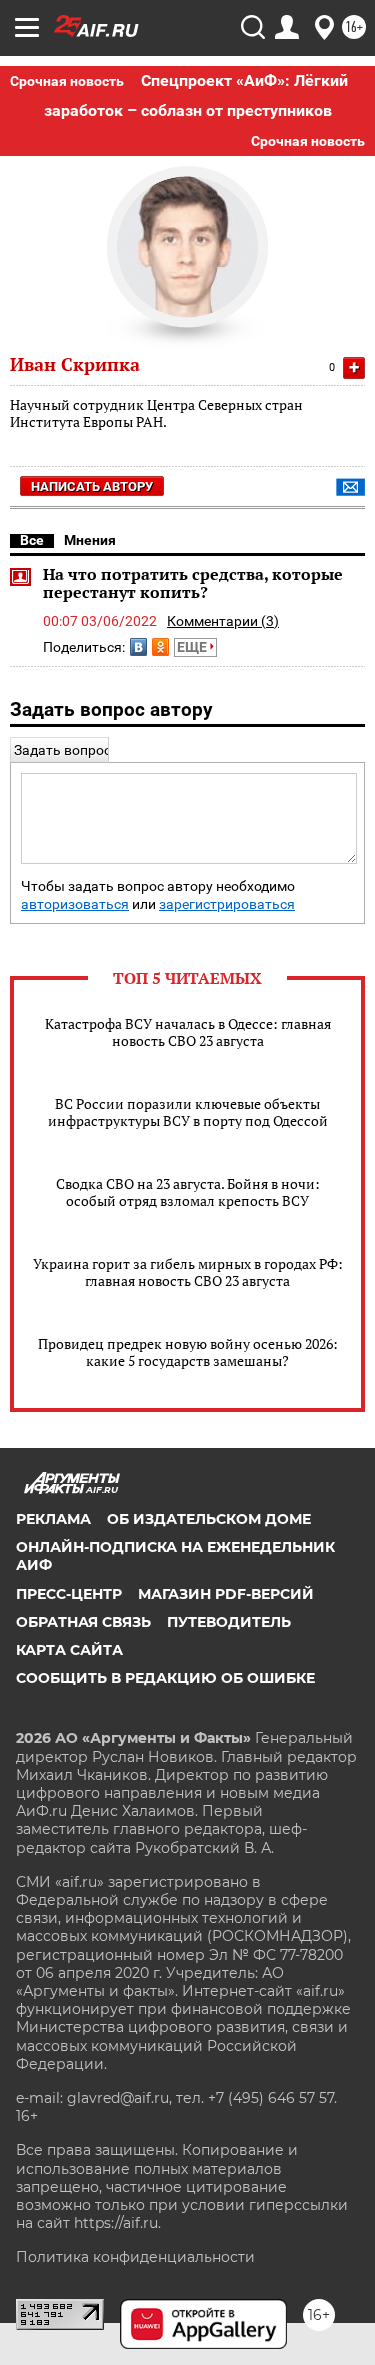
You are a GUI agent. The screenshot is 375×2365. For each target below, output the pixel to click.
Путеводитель (229, 1622)
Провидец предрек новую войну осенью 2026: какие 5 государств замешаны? (188, 1352)
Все (32, 540)
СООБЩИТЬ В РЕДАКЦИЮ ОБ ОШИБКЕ (165, 1678)
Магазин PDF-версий (226, 1594)
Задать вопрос (62, 750)
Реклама (53, 1519)
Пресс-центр (69, 1594)
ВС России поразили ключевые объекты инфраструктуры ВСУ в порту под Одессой (188, 1112)
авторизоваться (75, 904)
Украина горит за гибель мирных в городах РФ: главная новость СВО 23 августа (188, 1272)
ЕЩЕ (193, 647)
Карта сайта (69, 1650)
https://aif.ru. (117, 2223)
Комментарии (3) (223, 621)
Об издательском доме (209, 1519)
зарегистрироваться (227, 904)
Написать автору (92, 486)
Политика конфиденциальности (135, 2257)
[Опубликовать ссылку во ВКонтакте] (138, 647)
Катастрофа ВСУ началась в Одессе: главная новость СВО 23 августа (188, 1032)
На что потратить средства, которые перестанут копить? (193, 583)
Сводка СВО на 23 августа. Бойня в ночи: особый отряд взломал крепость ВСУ (188, 1192)
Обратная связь (83, 1622)
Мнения (90, 540)
